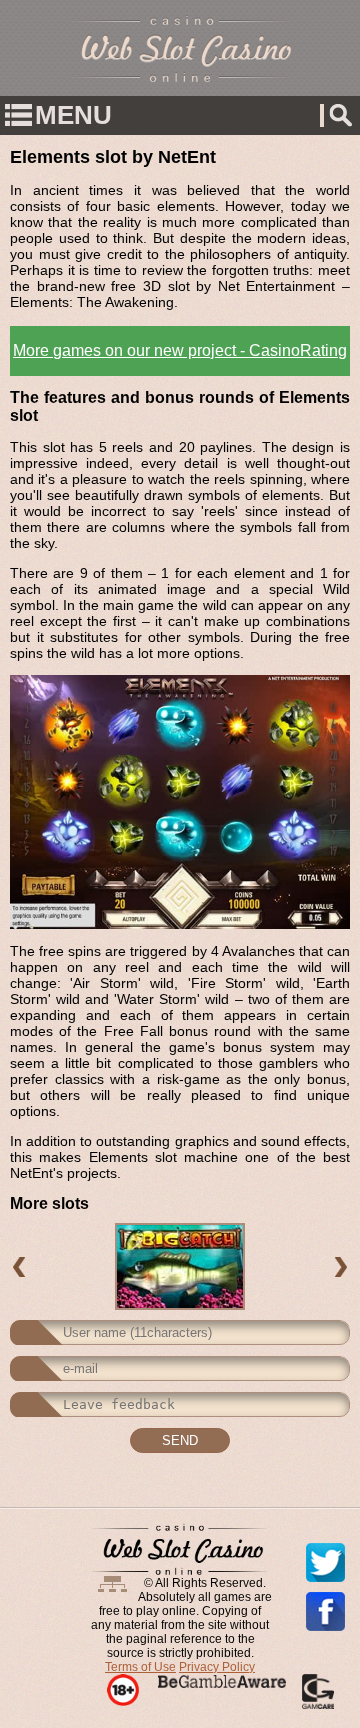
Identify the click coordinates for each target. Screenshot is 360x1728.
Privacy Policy (217, 1667)
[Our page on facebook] (325, 1611)
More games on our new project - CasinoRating (180, 350)
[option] (180, 1266)
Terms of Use (140, 1667)
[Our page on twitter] (325, 1562)
